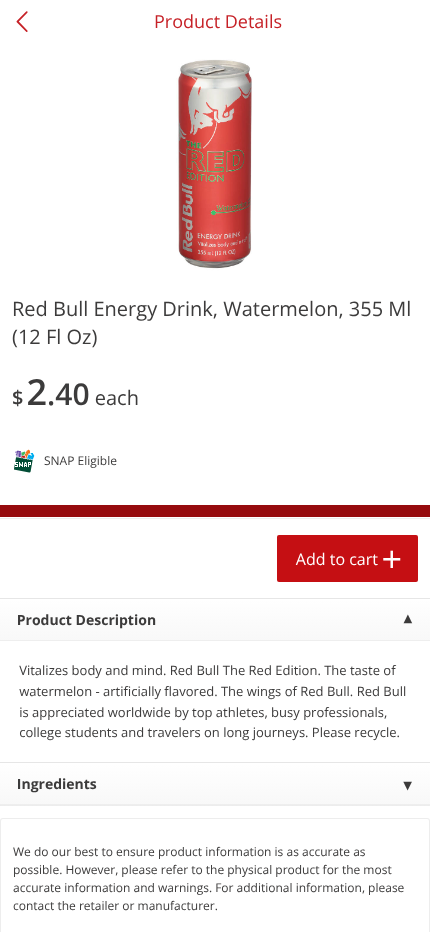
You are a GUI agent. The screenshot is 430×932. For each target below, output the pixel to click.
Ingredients (57, 784)
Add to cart (337, 559)
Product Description (86, 620)
